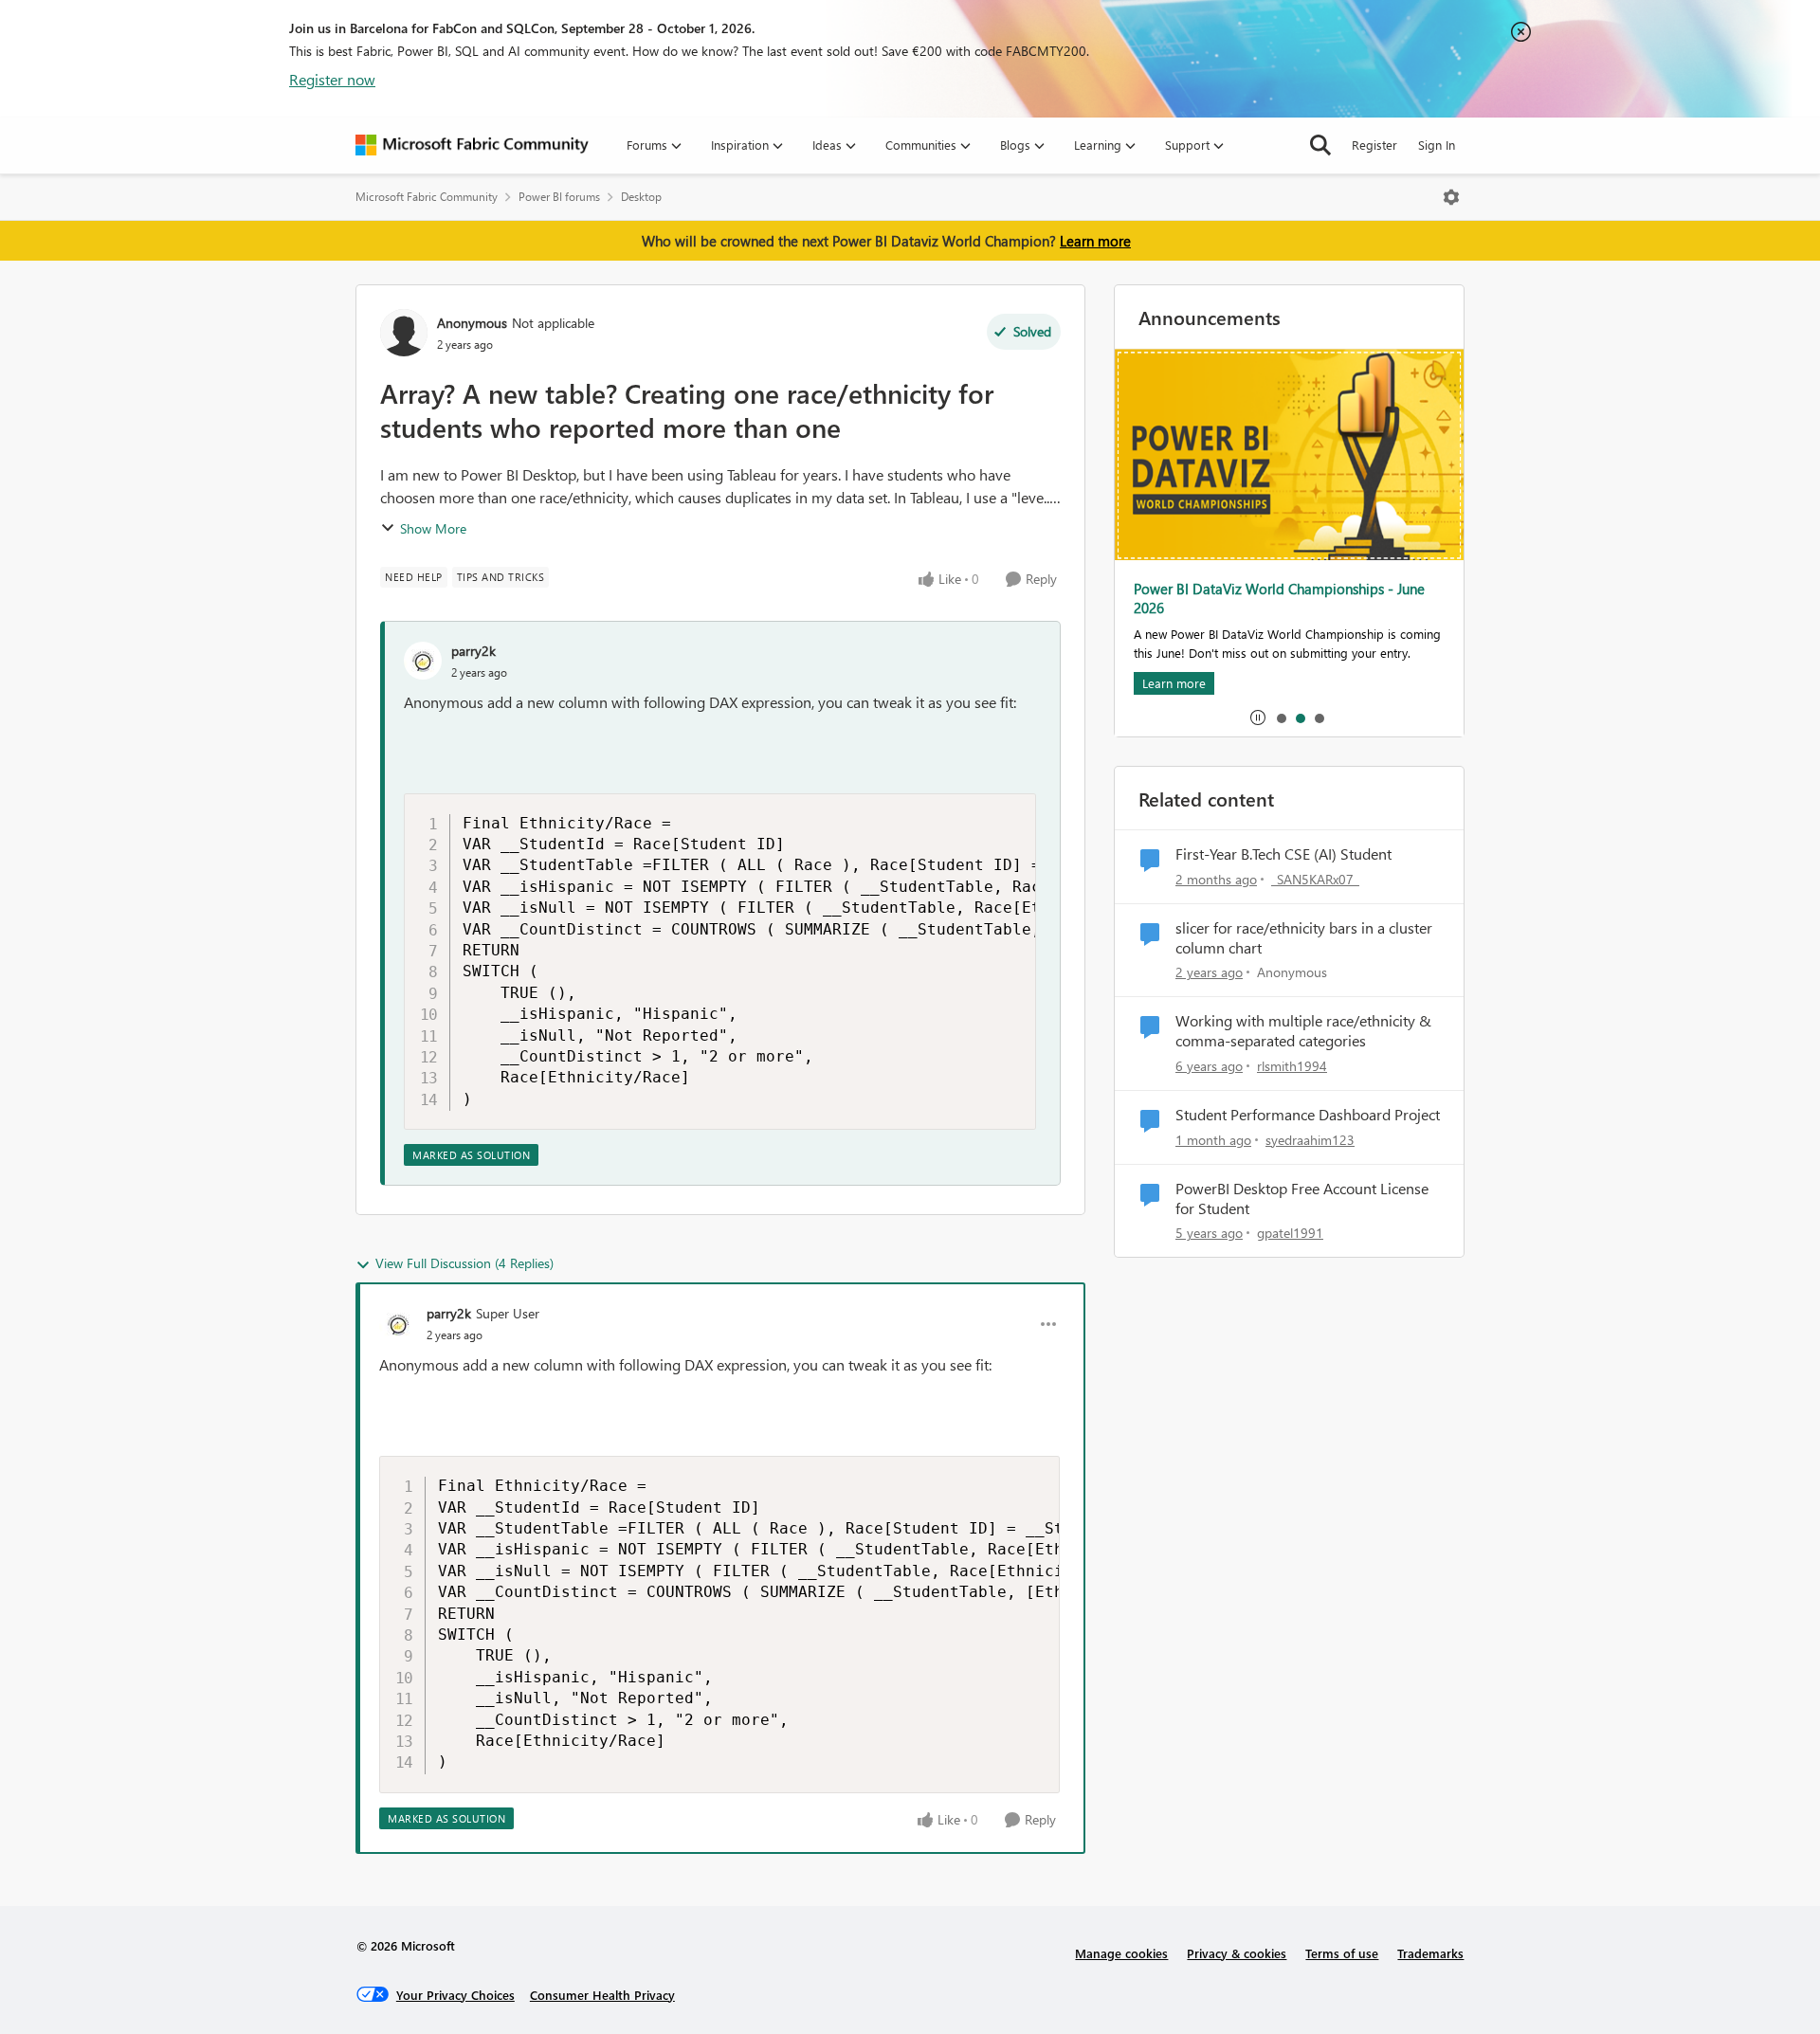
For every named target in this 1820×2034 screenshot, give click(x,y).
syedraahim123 (1310, 1140)
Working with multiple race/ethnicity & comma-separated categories (1303, 1031)
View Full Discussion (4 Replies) (464, 1263)
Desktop (641, 197)
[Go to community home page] (472, 145)
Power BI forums (559, 197)
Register (1374, 145)
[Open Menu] (1451, 197)
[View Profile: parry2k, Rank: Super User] (398, 1324)
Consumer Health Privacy (602, 1995)
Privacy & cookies (1237, 1953)
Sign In (1437, 145)
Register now (332, 79)
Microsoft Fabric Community (427, 197)
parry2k (473, 651)
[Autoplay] (1258, 717)
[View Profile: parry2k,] (423, 661)
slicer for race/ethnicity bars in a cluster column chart (1304, 938)
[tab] (1281, 717)
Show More (433, 528)
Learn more (1095, 241)
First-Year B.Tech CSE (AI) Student (1283, 854)
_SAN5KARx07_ (1315, 879)
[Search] (1320, 145)
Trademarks (1430, 1953)
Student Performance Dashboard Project (1308, 1115)
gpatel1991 (1290, 1233)
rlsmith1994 (1292, 1066)
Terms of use (1342, 1953)
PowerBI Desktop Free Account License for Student (1302, 1199)
